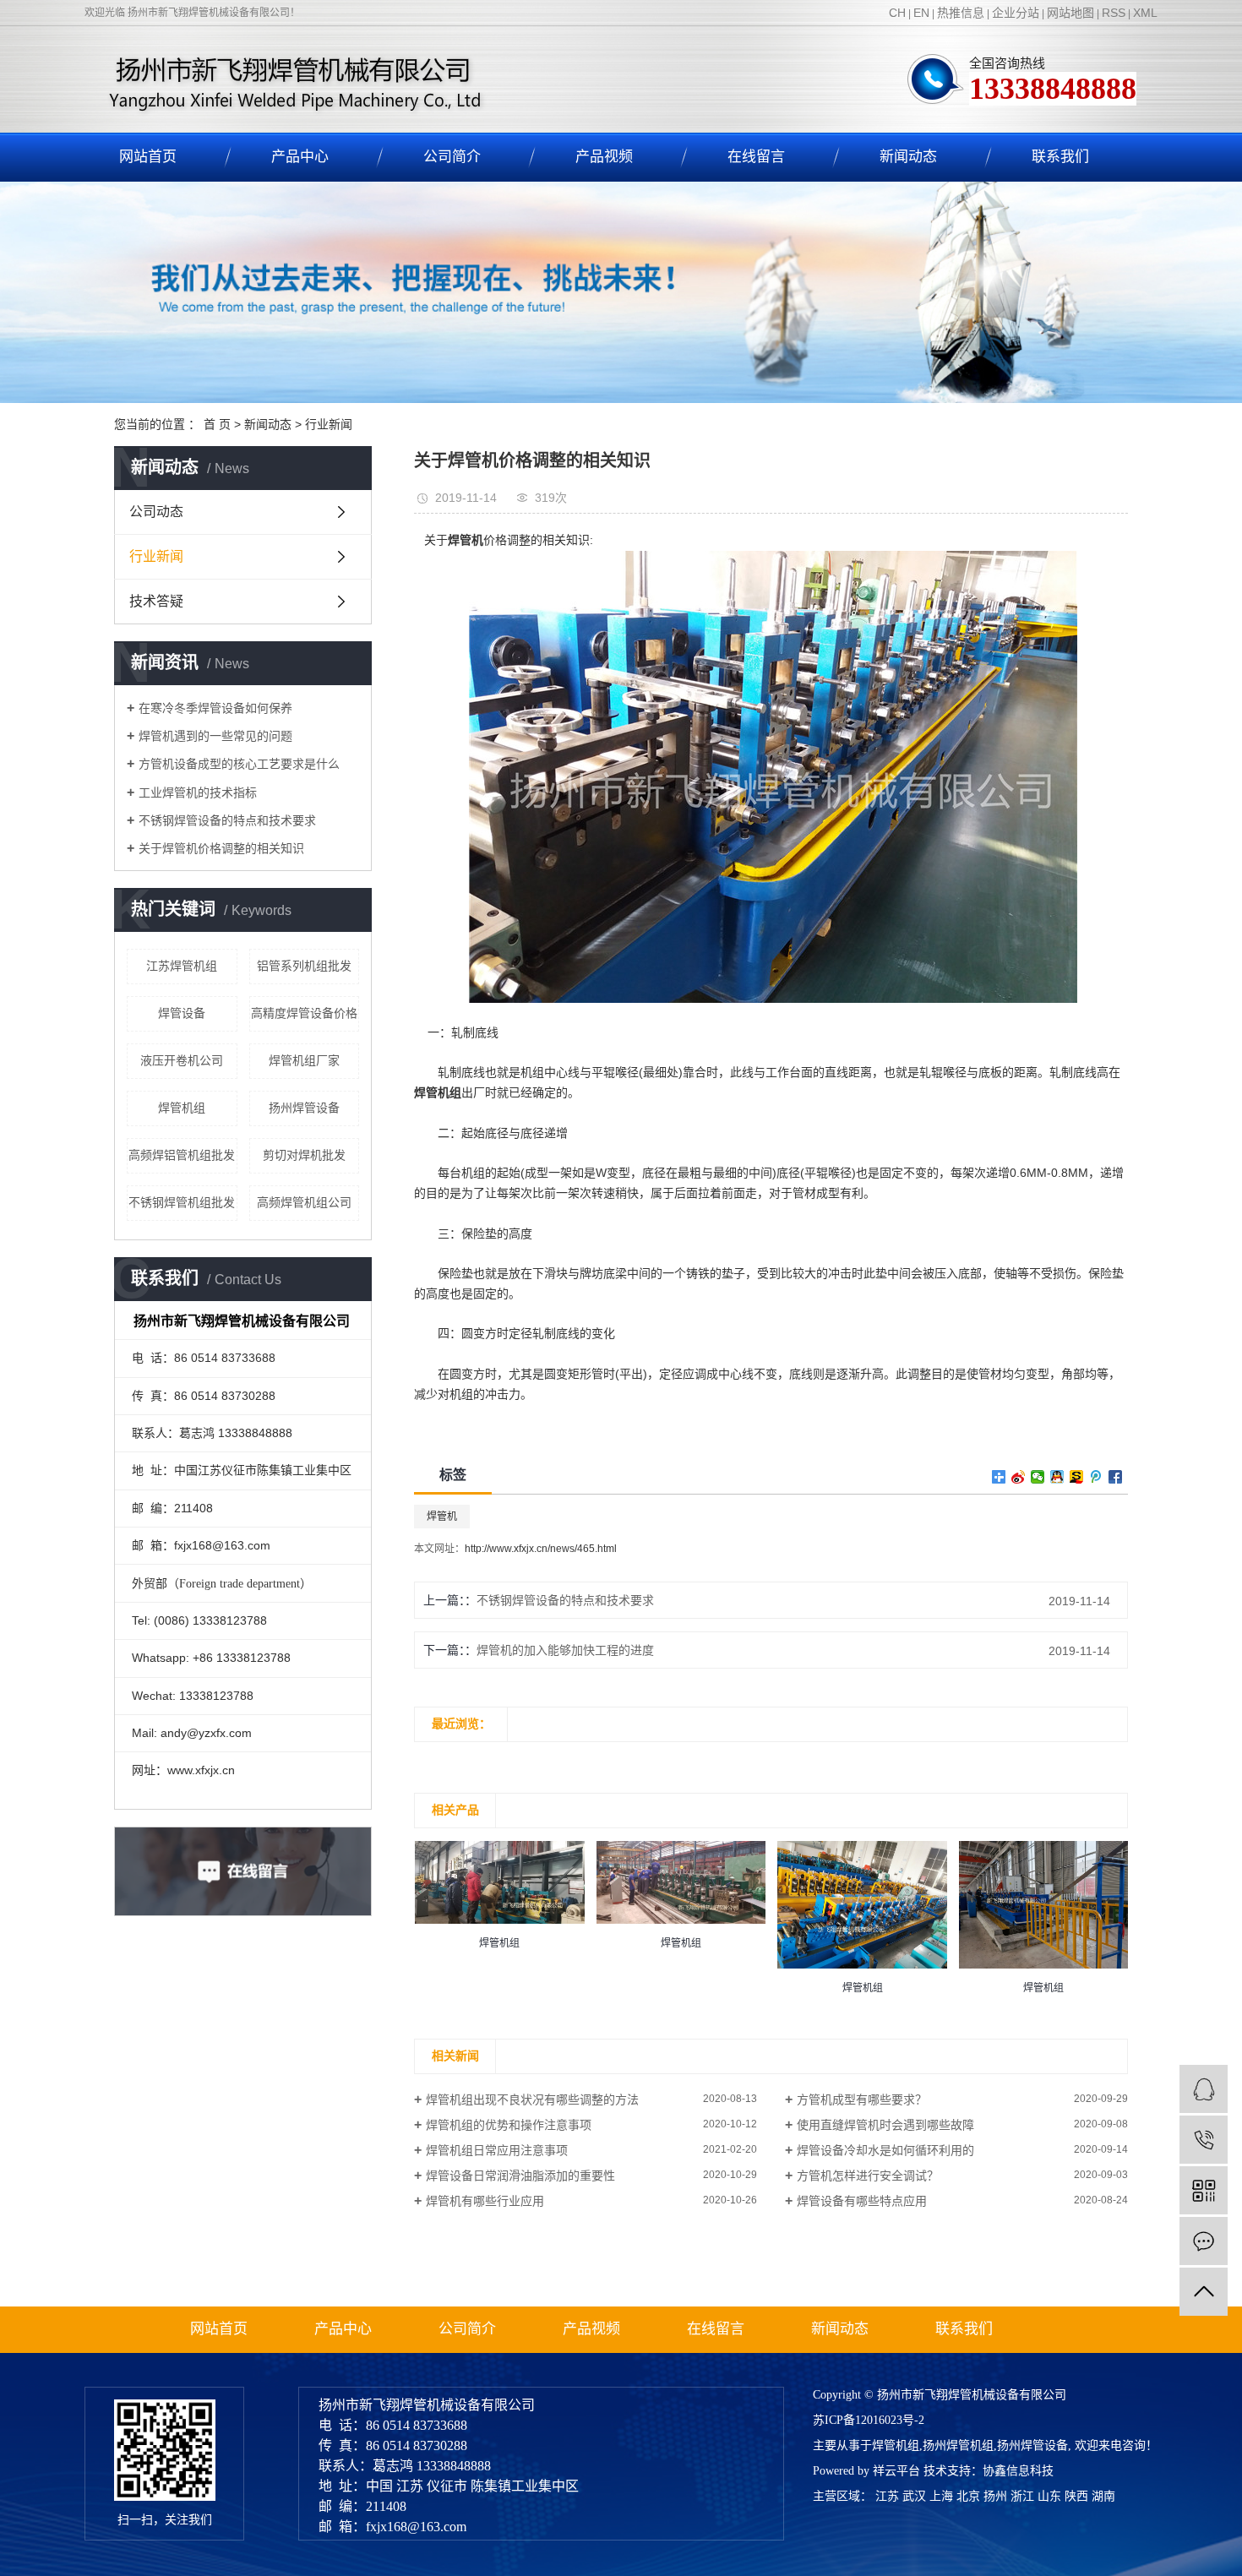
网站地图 (1070, 13)
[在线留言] (1204, 2241)
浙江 (1022, 2496)
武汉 (914, 2496)
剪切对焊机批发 (304, 1155)
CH (897, 13)
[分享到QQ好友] (1057, 1477)
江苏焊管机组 (182, 966)
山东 (1049, 2496)
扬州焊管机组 (958, 2445)
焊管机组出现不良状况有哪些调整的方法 (532, 2099)
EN (921, 13)
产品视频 (604, 157)
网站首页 (148, 157)
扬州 (995, 2496)
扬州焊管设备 (304, 1108)
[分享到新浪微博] (1019, 1477)
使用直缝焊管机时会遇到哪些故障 (885, 2125)
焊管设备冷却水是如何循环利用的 (885, 2150)
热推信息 (961, 13)
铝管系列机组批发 (304, 966)
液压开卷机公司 (182, 1060)
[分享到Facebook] (1116, 1477)
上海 (941, 2496)
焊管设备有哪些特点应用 (862, 2201)
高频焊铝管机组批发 (182, 1155)
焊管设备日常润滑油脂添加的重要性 (520, 2176)
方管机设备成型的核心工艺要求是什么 (239, 764)
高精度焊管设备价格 (304, 1013)
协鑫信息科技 (1018, 2471)
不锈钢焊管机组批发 (182, 1202)
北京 (968, 2496)
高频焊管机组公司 (304, 1202)
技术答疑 (156, 601)
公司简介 (452, 157)
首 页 (217, 424)
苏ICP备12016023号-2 (869, 2420)
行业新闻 (329, 424)
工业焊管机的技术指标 (198, 792)
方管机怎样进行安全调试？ (868, 2176)
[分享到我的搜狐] (1077, 1477)
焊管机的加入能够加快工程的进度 (565, 1650)
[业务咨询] (1204, 2089)
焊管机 (442, 1517)
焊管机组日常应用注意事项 (497, 2150)
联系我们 (1060, 157)
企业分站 (1016, 13)
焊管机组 (182, 1108)
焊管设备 (182, 1013)
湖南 (1103, 2496)
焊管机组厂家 (304, 1060)
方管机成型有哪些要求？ (862, 2099)
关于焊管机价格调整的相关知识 (221, 848)
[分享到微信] (1038, 1477)
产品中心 (300, 157)
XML (1145, 13)
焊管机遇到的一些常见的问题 (215, 736)
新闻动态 (908, 157)
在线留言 (756, 157)
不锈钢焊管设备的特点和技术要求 (227, 820)
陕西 (1076, 2496)
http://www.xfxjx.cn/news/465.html (541, 1549)
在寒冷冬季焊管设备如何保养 (215, 708)
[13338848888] (1204, 2140)
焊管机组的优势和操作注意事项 (509, 2125)
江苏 (887, 2496)
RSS (1114, 13)
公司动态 (156, 512)
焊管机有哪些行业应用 (485, 2201)
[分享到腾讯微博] (1096, 1477)
